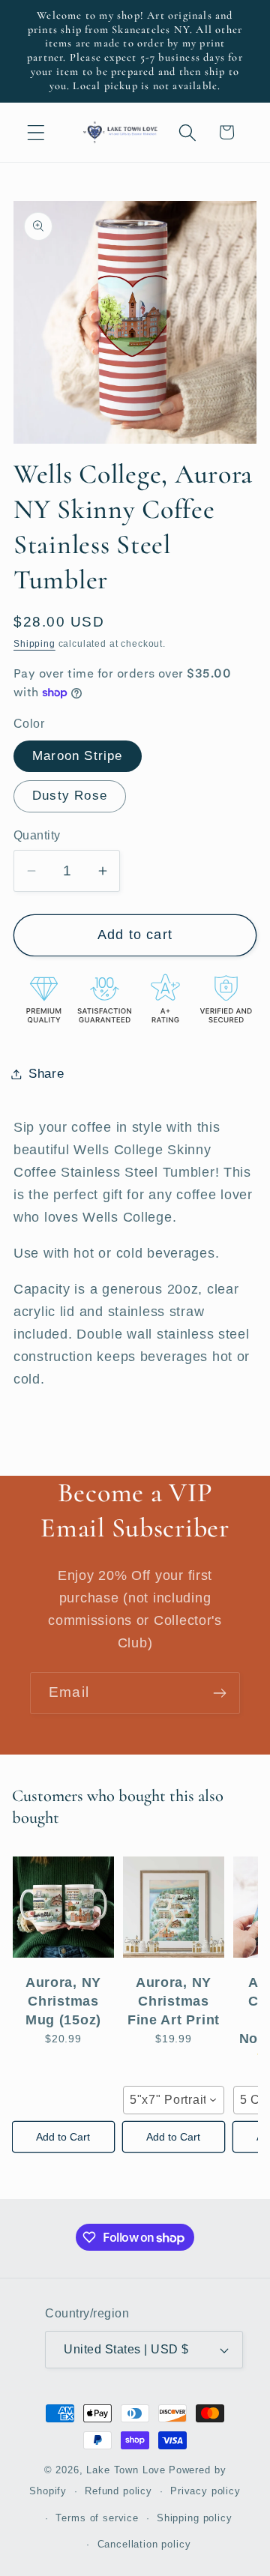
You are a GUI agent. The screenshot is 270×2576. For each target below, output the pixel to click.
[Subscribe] (219, 1693)
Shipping (34, 644)
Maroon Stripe (78, 756)
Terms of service (97, 2518)
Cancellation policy (144, 2544)
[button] (36, 132)
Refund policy (118, 2491)
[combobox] (174, 2100)
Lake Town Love (126, 2470)
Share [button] (46, 1074)
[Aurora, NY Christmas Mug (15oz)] (63, 1907)
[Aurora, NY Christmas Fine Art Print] (174, 1907)
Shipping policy (195, 2518)
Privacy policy (205, 2491)
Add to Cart (63, 2137)
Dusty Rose (70, 796)
